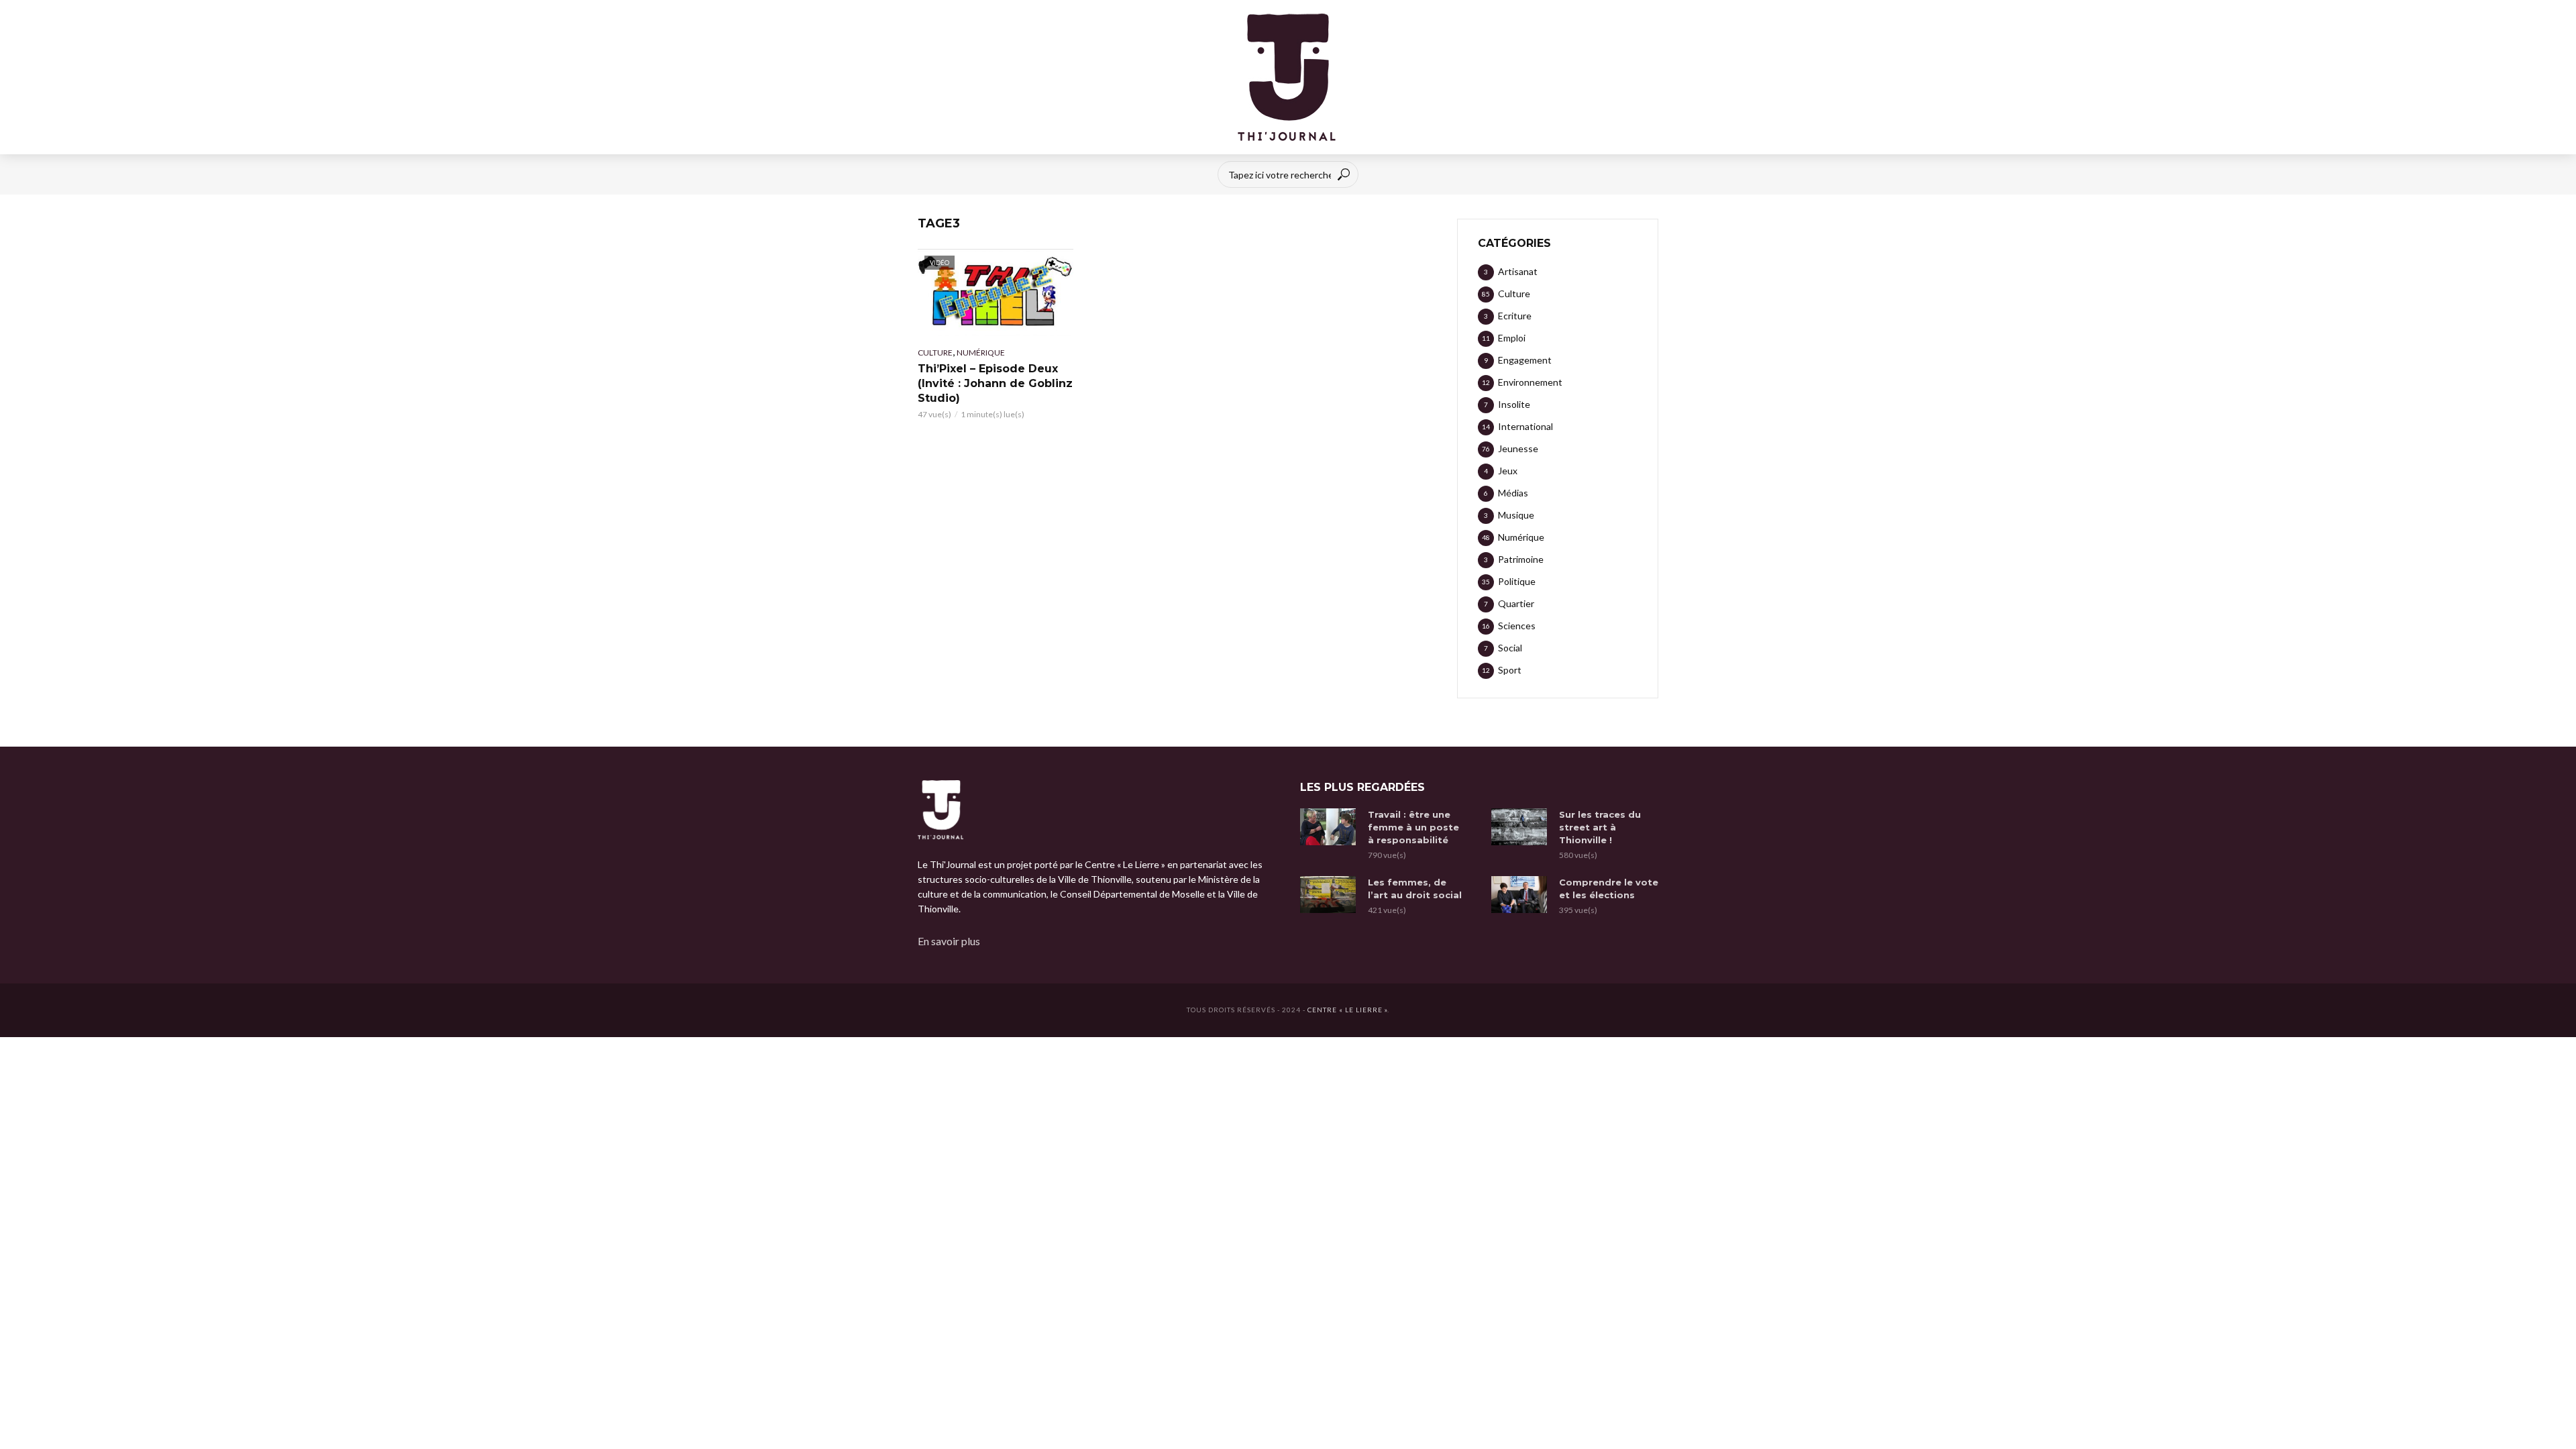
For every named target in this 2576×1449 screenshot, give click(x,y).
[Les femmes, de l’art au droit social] (1328, 895)
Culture (935, 353)
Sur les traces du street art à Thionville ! (1600, 827)
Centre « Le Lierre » (1347, 1010)
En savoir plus (949, 941)
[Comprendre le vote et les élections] (1519, 895)
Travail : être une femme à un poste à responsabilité (1413, 827)
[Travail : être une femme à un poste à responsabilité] (1328, 827)
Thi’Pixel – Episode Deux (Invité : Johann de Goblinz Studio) (995, 383)
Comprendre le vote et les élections (1609, 889)
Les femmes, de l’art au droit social (1415, 889)
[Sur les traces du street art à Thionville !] (1519, 827)
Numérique (981, 353)
